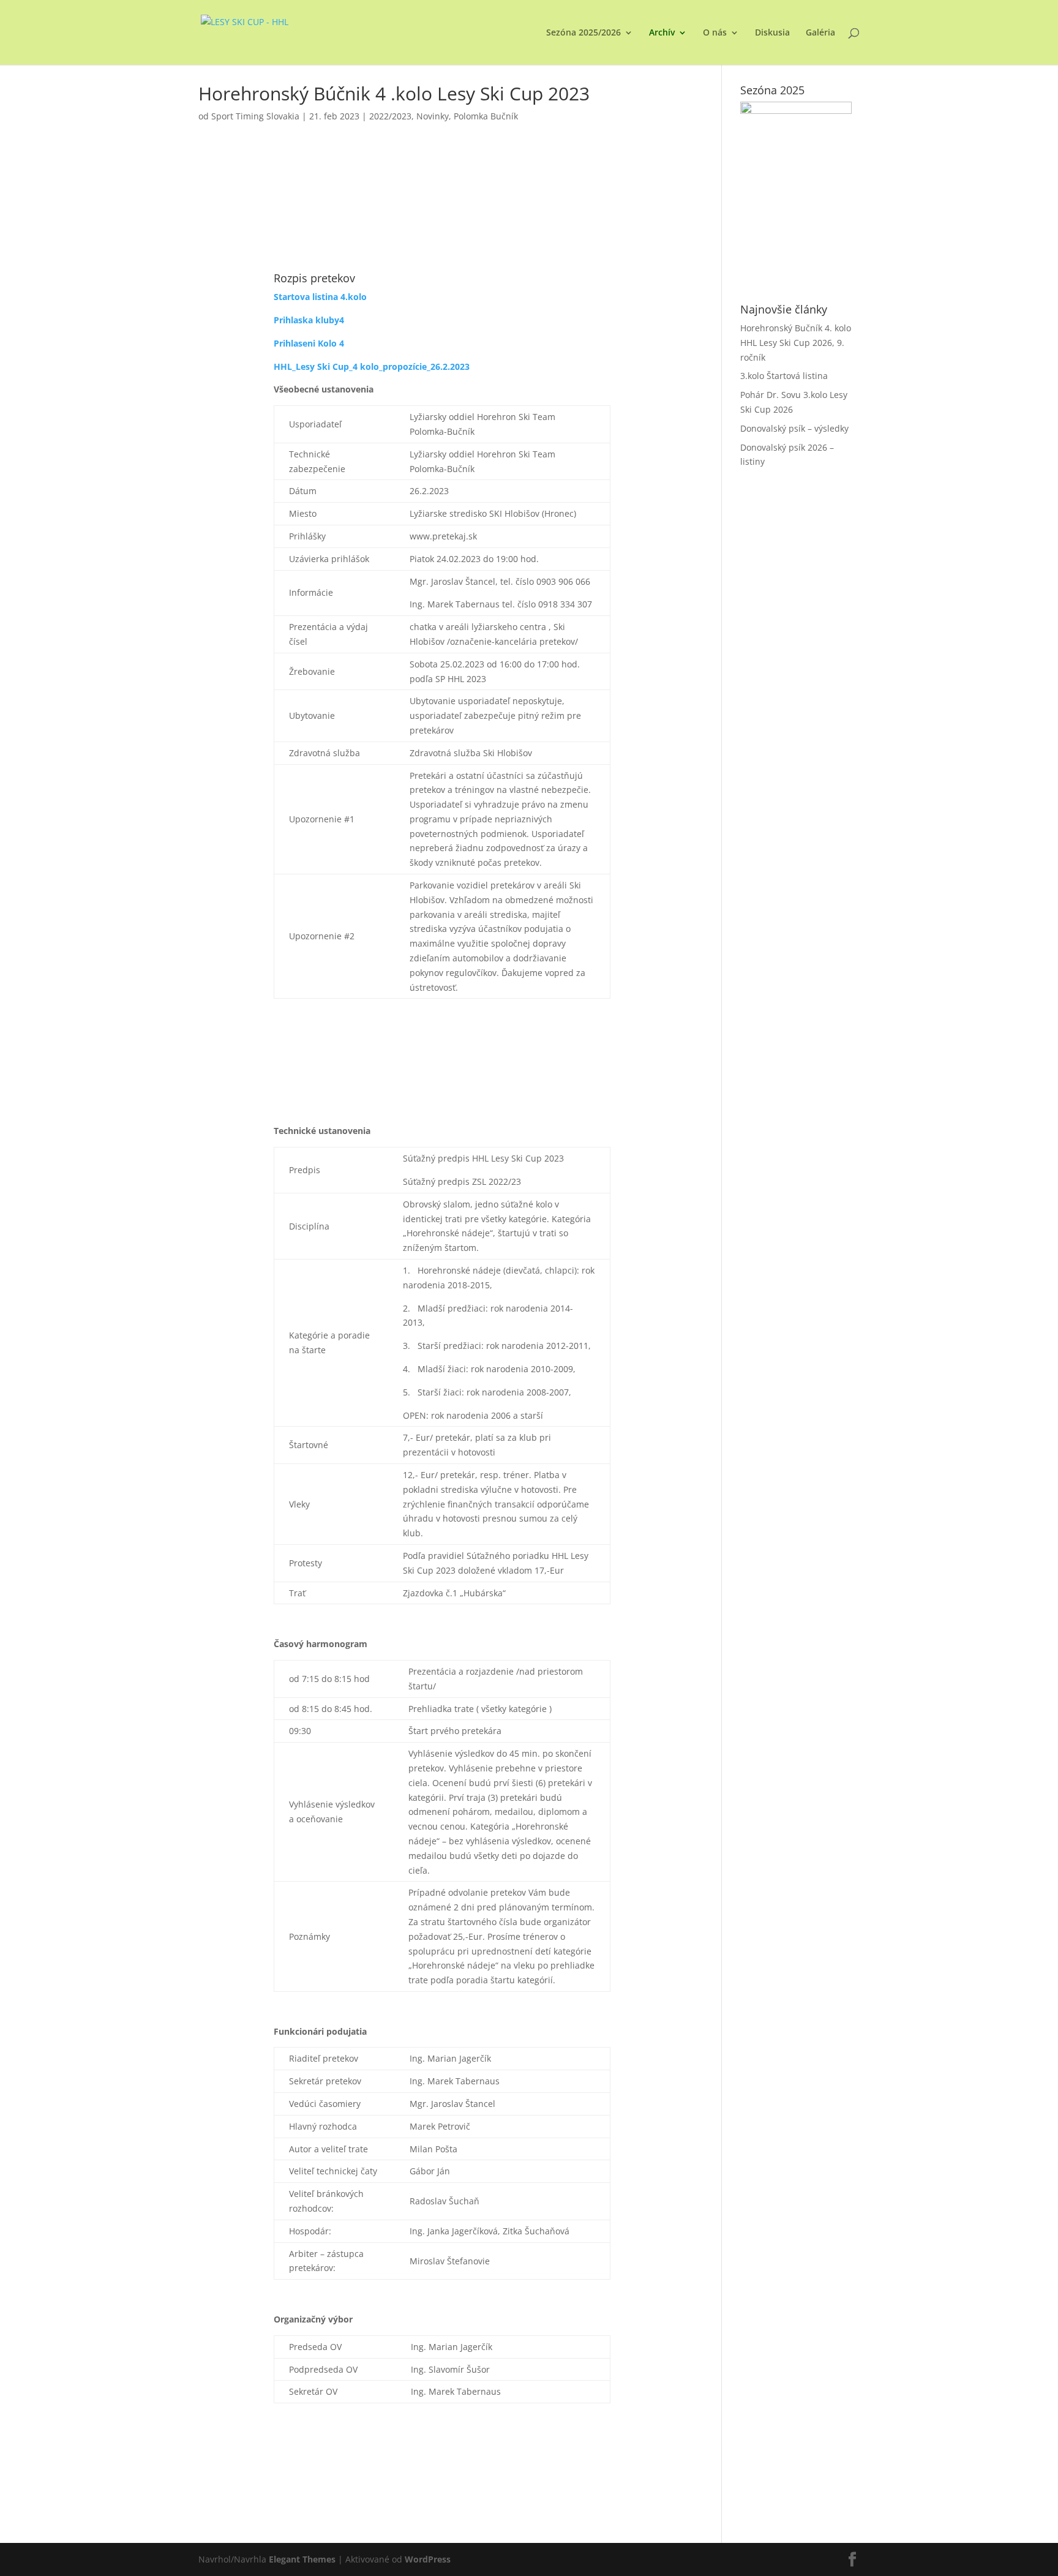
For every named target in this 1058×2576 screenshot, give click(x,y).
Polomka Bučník (486, 116)
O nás (715, 33)
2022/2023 (390, 116)
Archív (662, 33)
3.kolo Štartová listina (784, 376)
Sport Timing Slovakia (255, 116)
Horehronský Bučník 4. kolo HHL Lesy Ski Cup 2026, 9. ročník (796, 343)
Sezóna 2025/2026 (583, 33)
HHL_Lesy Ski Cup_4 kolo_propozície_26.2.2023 (372, 366)
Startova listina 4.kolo (320, 297)
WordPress (428, 2559)
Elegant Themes (302, 2559)
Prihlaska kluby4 (309, 320)
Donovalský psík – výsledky (794, 428)
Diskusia (772, 33)
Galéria (820, 33)
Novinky (433, 116)
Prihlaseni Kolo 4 (309, 343)
